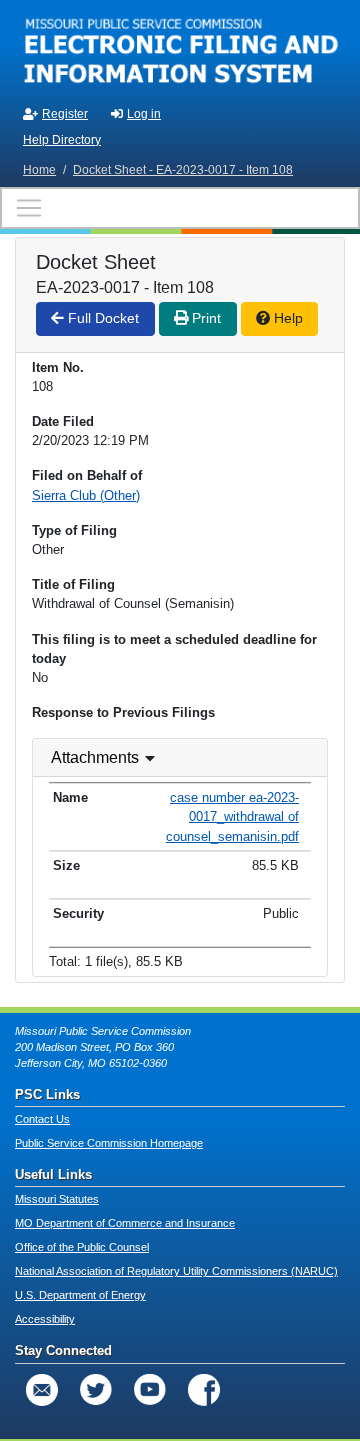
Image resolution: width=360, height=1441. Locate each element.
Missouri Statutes (57, 1199)
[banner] (180, 48)
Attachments (95, 757)
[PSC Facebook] (204, 1390)
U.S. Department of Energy (80, 1295)
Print (204, 318)
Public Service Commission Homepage (109, 1143)
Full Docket (101, 318)
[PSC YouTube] (150, 1390)
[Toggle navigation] (180, 208)
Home (39, 170)
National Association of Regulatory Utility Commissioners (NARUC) (176, 1271)
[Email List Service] (42, 1390)
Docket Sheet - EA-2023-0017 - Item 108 (183, 170)
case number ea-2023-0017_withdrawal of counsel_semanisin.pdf (232, 816)
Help (286, 318)
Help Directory (62, 140)
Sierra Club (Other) (86, 495)
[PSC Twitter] (96, 1390)
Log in (144, 114)
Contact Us (42, 1119)
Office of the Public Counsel (82, 1247)
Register (65, 114)
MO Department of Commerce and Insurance (125, 1223)
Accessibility (45, 1319)
